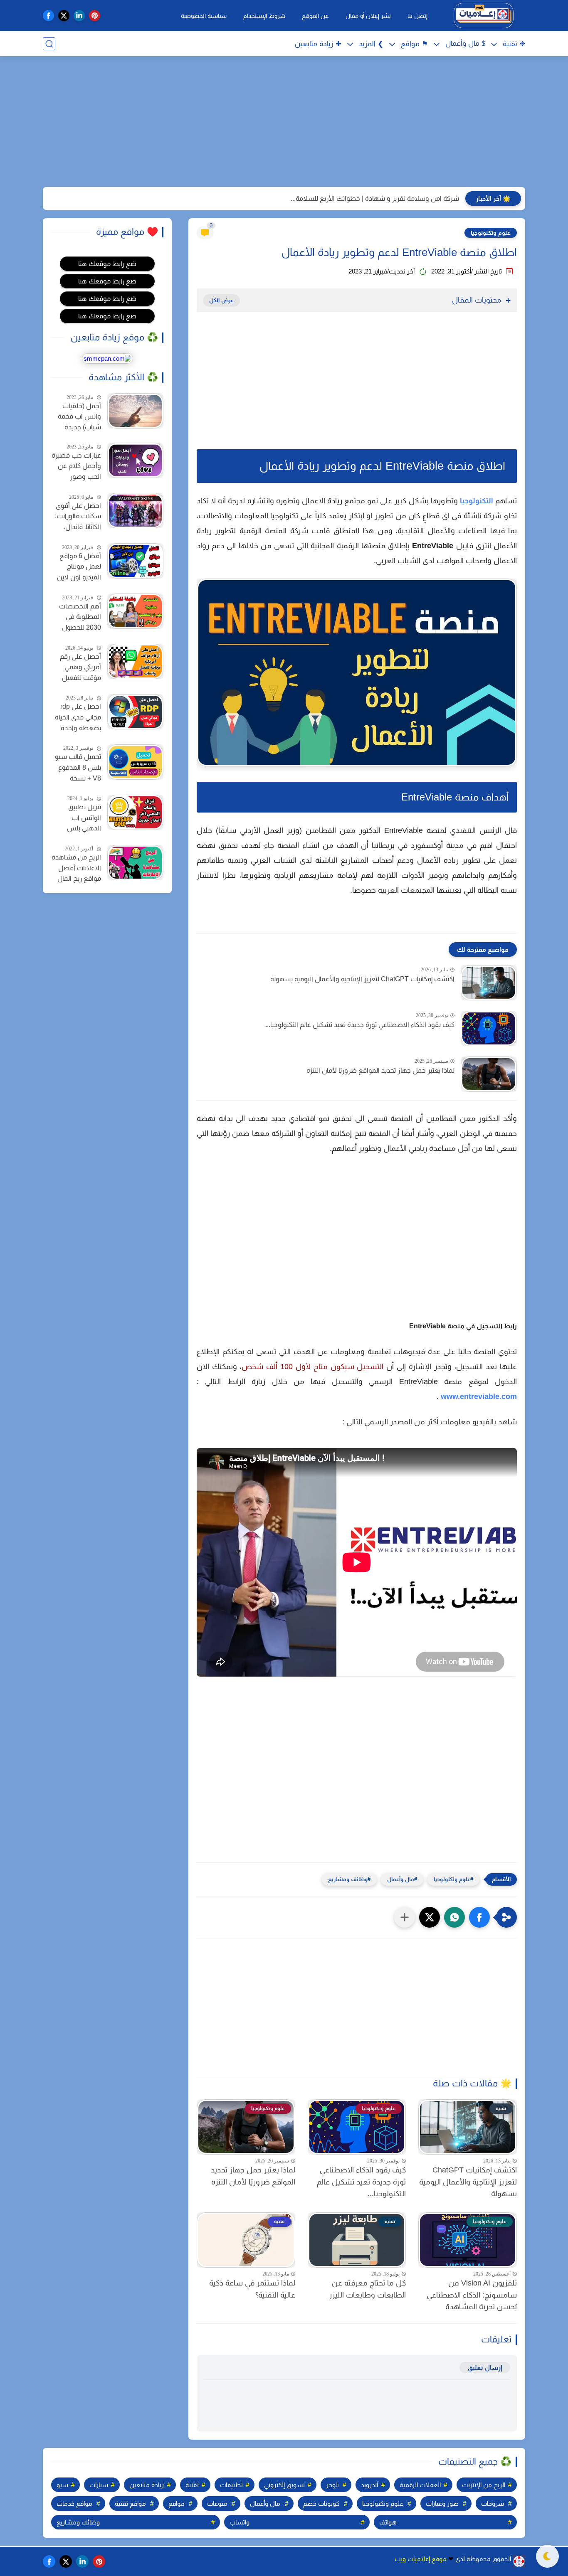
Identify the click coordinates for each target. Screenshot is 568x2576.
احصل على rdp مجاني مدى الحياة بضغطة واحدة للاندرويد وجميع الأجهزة (78, 718)
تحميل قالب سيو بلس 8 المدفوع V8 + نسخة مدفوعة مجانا (78, 768)
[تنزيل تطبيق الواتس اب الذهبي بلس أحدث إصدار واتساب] (135, 812)
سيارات (99, 2485)
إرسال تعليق (485, 2368)
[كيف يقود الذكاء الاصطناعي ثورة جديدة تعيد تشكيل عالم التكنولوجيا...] (489, 1028)
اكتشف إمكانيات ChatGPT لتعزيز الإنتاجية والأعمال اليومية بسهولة (362, 979)
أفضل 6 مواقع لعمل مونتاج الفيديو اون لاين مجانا (79, 568)
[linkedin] (79, 16)
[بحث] (49, 44)
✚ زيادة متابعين (318, 44)
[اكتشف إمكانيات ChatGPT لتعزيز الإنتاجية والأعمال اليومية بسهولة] (489, 983)
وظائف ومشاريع (348, 1879)
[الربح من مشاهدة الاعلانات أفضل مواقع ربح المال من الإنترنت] (135, 863)
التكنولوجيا (477, 501)
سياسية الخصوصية (204, 16)
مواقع (177, 2503)
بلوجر (333, 2485)
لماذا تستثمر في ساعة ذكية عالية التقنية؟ (252, 2289)
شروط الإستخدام (264, 16)
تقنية (192, 2485)
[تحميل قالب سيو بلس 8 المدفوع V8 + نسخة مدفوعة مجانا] (135, 762)
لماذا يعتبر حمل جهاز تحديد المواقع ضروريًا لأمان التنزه (380, 1070)
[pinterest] (95, 16)
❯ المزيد (371, 44)
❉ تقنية (514, 44)
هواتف (388, 2522)
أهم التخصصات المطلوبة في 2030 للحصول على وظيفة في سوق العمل (80, 618)
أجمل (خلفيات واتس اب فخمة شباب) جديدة (79, 416)
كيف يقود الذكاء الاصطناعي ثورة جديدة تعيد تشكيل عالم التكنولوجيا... (360, 1025)
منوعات (217, 2503)
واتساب (240, 2522)
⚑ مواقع (414, 44)
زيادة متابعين (147, 2485)
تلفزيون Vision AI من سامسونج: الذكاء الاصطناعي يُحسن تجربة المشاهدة (472, 2295)
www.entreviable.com (479, 1396)
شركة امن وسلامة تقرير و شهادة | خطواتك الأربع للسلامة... (375, 198)
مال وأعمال (401, 1879)
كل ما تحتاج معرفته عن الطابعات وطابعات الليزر (367, 2289)
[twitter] (64, 16)
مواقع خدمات (74, 2503)
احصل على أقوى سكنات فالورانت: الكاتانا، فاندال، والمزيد (78, 517)
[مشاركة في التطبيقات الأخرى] (405, 1917)
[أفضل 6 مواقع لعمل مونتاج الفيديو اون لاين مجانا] (135, 561)
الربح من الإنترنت (484, 2485)
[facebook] (48, 16)
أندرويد (369, 2485)
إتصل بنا (417, 16)
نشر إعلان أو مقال (368, 16)
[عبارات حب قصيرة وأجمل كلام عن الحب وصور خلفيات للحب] (135, 460)
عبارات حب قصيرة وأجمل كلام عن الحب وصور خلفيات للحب (76, 467)
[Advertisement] (284, 123)
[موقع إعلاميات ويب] (484, 16)
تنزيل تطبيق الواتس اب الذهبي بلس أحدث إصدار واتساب (84, 819)
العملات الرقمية (420, 2485)
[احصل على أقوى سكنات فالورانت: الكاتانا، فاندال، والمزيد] (135, 511)
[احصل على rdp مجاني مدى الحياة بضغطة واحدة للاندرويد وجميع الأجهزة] (135, 712)
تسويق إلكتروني (284, 2485)
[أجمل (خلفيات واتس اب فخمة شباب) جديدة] (135, 411)
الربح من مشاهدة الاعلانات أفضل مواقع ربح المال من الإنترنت (76, 869)
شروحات (493, 2503)
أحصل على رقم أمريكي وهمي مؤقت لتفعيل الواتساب (80, 668)
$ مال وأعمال (465, 43)
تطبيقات (231, 2485)
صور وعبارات (442, 2503)
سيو (62, 2485)
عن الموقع (315, 16)
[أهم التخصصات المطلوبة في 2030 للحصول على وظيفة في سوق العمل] (135, 611)
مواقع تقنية (130, 2503)
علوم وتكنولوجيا (491, 233)
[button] (479, 1917)
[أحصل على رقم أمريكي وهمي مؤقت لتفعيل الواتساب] (135, 661)
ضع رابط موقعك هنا (107, 264)
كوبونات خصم (321, 2503)
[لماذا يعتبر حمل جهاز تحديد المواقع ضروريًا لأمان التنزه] (489, 1074)
